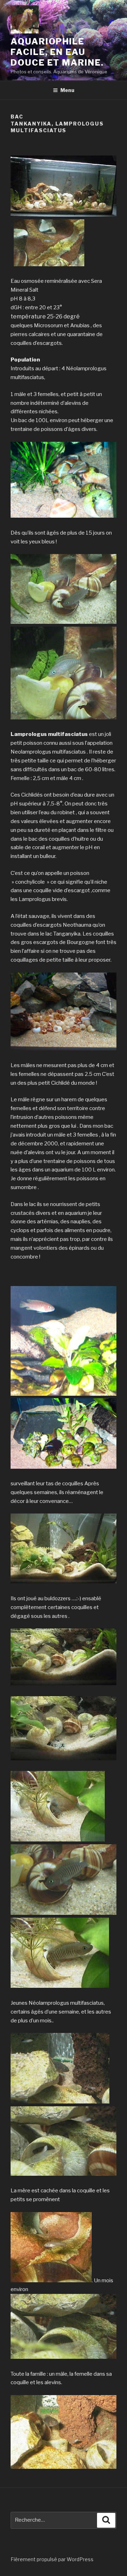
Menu (67, 90)
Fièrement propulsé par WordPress (52, 2559)
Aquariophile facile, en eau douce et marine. (57, 52)
